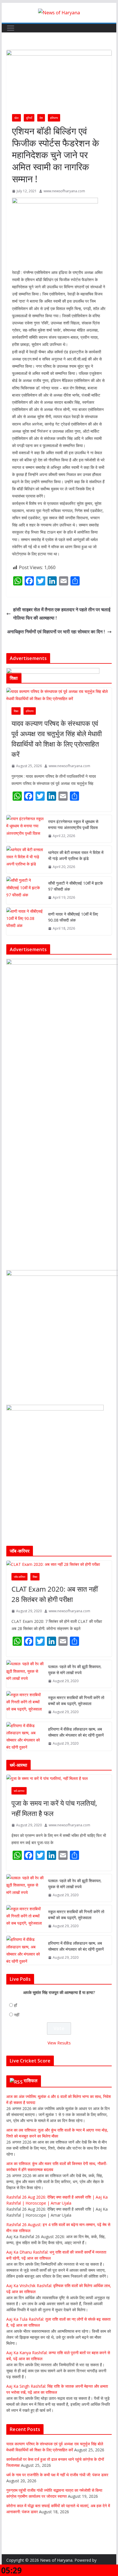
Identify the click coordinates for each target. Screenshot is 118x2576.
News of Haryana (56, 2560)
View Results (59, 2043)
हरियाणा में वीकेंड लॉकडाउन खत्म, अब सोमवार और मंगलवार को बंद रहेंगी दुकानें (76, 1732)
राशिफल (31, 2081)
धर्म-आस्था (19, 1791)
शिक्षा (16, 711)
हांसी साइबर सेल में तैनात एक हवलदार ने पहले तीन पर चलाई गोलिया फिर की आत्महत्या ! (62, 614)
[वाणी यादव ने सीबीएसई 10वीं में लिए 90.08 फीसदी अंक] (25, 921)
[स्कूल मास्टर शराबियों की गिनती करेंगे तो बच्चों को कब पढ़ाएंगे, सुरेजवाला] (25, 1705)
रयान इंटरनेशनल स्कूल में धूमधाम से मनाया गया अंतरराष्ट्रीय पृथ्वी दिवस (73, 824)
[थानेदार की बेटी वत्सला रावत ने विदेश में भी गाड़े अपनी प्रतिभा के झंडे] (25, 860)
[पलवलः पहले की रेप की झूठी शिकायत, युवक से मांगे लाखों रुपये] (25, 1674)
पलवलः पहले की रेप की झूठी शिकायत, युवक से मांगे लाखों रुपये (75, 1670)
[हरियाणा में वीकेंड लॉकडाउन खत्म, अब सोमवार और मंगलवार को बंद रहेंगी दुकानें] (25, 1736)
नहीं (17, 2015)
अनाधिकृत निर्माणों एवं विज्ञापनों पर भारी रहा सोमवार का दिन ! (56, 632)
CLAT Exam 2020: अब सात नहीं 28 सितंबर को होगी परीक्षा (55, 1594)
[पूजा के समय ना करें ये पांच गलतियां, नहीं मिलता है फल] (59, 1778)
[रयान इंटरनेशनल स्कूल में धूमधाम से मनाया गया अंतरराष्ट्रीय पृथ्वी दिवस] (25, 829)
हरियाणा (54, 118)
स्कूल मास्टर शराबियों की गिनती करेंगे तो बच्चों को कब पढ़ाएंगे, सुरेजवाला (76, 1701)
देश (41, 118)
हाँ (15, 2005)
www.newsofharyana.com (64, 191)
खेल (16, 118)
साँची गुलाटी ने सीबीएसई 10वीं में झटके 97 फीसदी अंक (75, 886)
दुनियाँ (29, 118)
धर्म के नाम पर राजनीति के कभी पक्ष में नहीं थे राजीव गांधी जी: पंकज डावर (57, 2475)
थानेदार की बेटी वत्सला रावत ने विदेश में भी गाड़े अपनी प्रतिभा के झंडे (76, 855)
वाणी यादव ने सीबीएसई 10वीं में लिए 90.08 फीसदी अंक (73, 917)
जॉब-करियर (19, 1577)
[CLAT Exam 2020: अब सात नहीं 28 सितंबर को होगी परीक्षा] (59, 1564)
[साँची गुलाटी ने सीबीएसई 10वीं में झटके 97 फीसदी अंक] (25, 890)
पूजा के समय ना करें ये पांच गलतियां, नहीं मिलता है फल (54, 1808)
